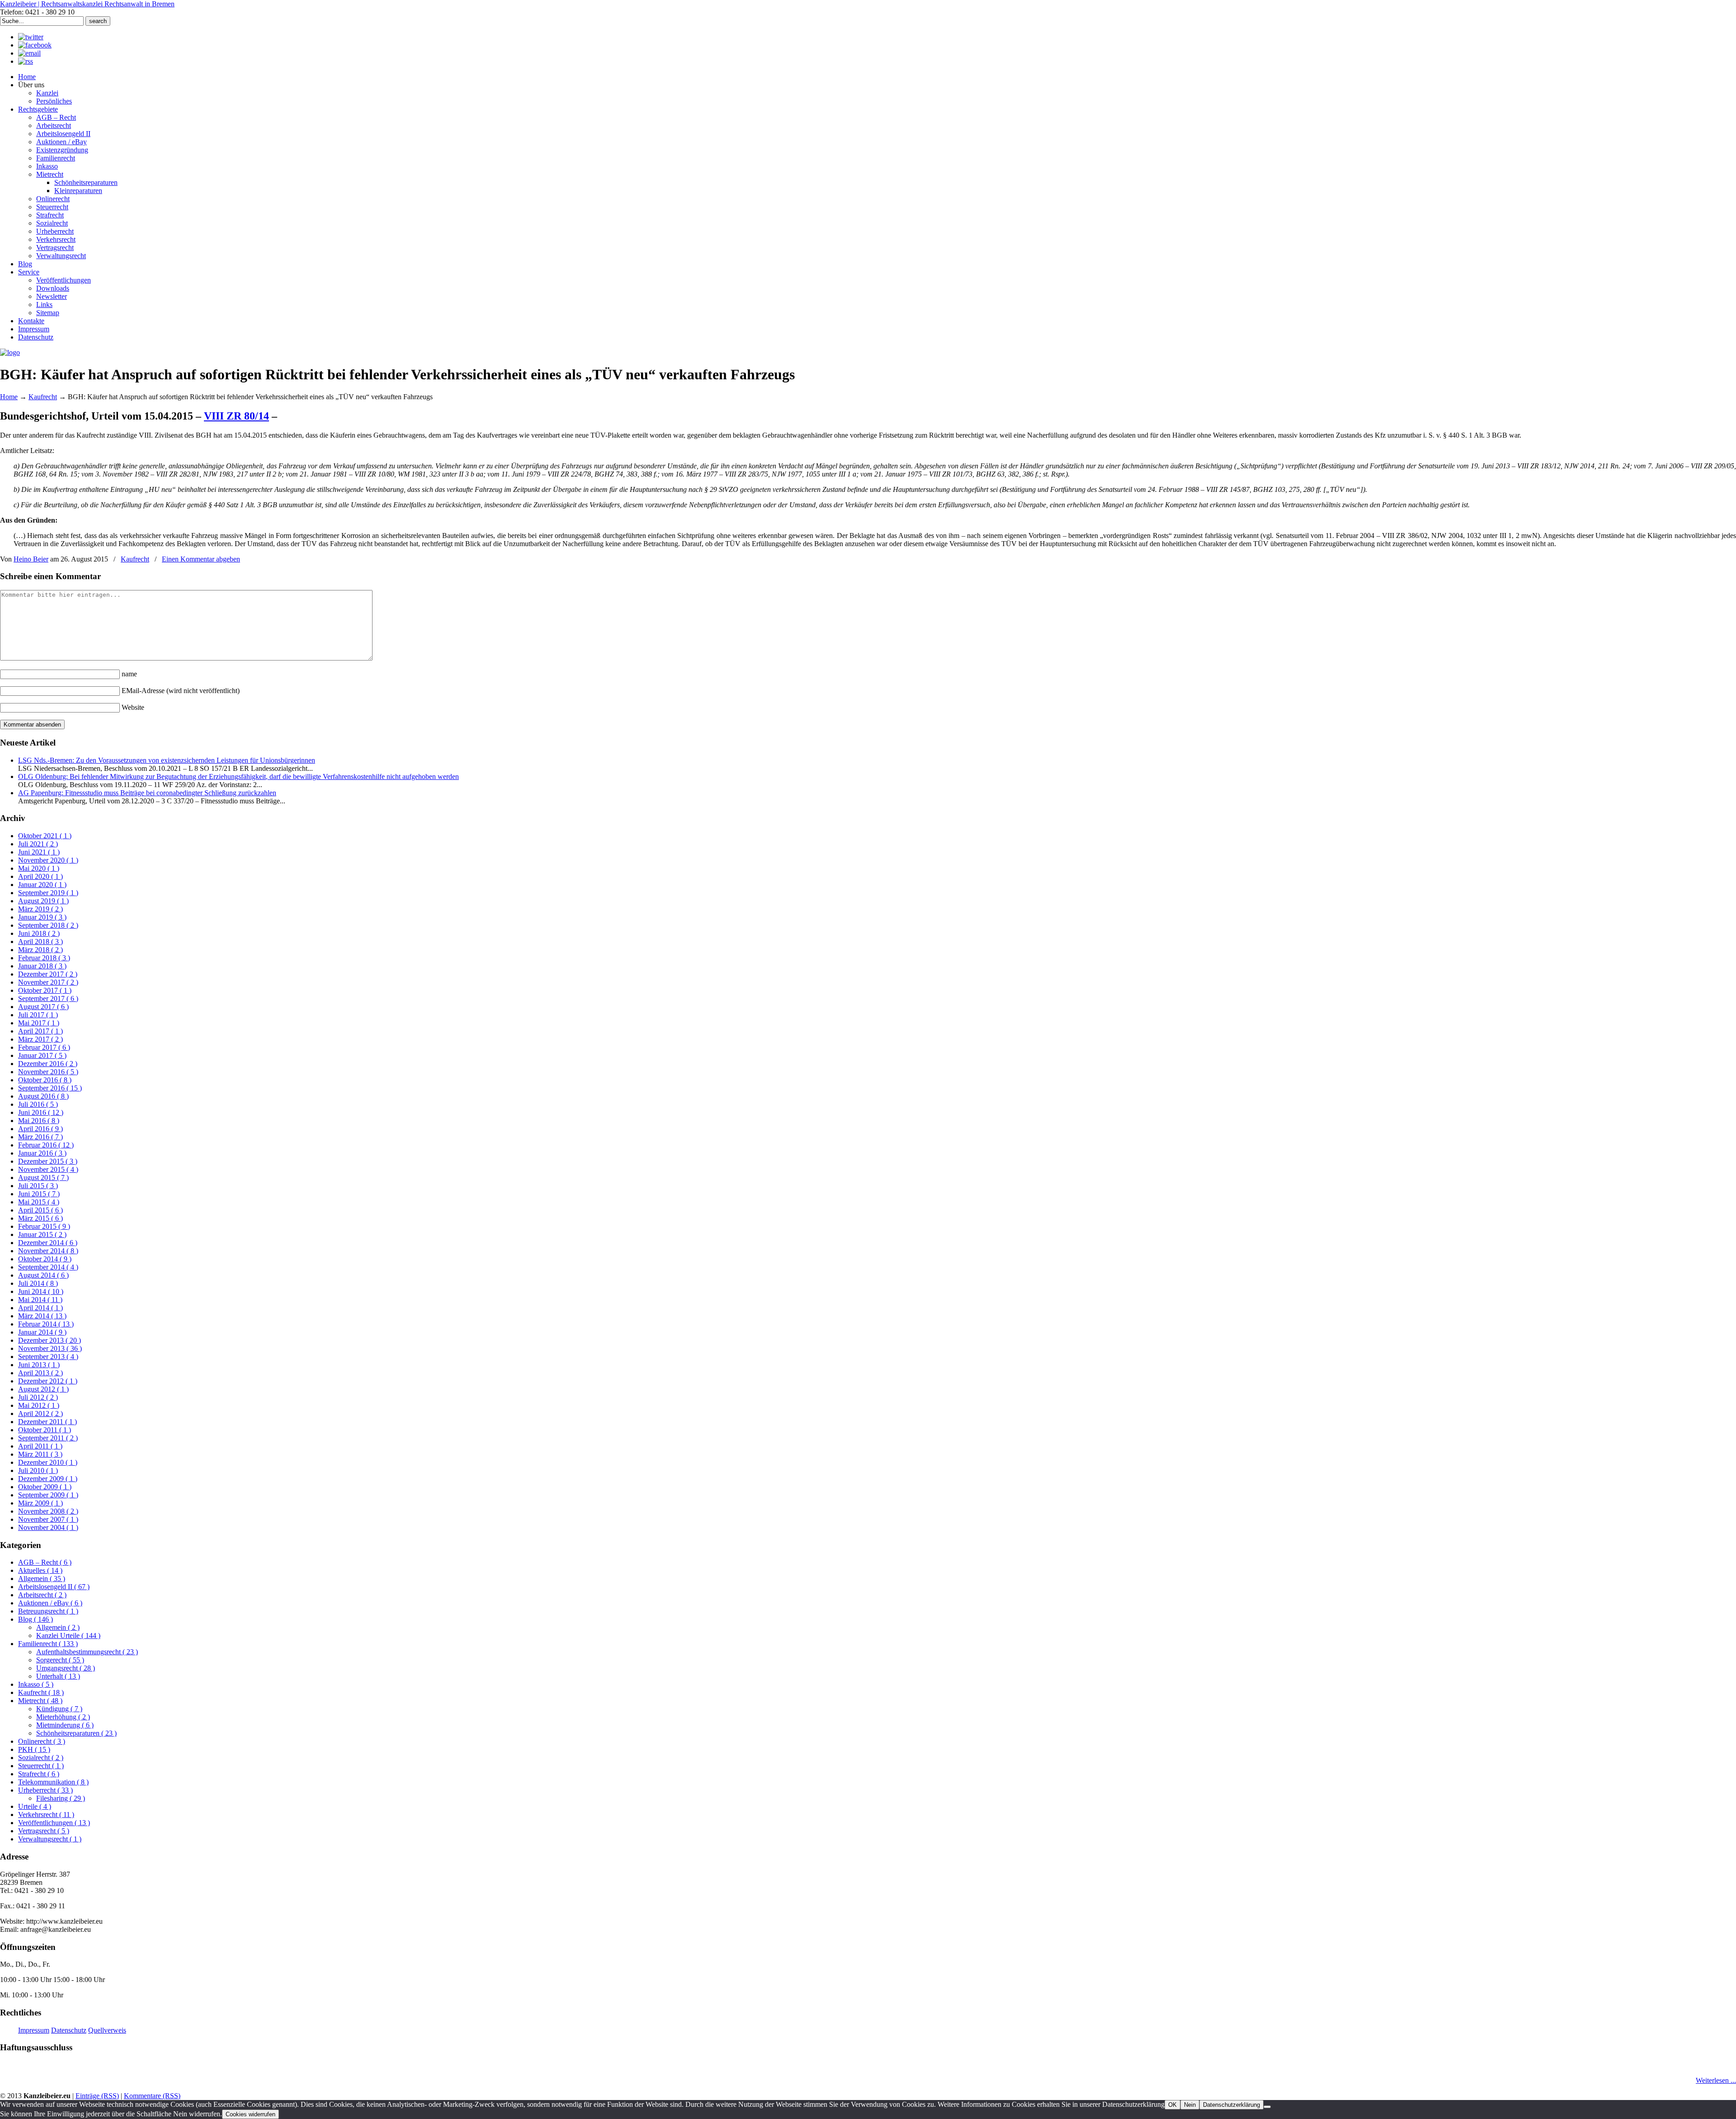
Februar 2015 (44, 1226)
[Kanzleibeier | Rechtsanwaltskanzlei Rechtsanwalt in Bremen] (10, 352)
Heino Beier (31, 559)
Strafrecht (39, 1774)
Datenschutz (69, 2030)
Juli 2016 (38, 1104)
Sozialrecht (41, 1758)
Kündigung (59, 1709)
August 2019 (43, 901)
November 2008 (48, 1511)
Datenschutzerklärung (1231, 2105)
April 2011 (40, 1446)
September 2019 (48, 893)
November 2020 (48, 860)
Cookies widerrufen (250, 2114)
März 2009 (40, 1503)
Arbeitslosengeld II (54, 1587)
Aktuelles (40, 1570)
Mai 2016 (39, 1121)
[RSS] (26, 61)
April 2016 (40, 1129)
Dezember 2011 (47, 1422)
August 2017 (43, 1007)
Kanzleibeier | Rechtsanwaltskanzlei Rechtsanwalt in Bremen (87, 4)
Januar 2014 (42, 1332)
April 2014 (40, 1308)
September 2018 (48, 925)
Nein (1190, 2105)
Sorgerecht (60, 1660)
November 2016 (48, 1072)
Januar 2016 (42, 1153)
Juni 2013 (39, 1365)
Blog (35, 1619)
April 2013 (40, 1373)
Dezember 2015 (48, 1161)
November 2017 (48, 982)
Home (9, 397)
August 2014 (43, 1275)
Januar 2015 (42, 1234)
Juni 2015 (39, 1194)
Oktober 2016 (45, 1080)
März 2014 (42, 1316)
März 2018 (40, 950)
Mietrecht (40, 1701)
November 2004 (48, 1527)
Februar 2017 (44, 1047)
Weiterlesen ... (1716, 2080)
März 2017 (40, 1039)
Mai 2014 (40, 1300)
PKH (34, 1749)
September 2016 (50, 1088)
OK (1172, 2105)
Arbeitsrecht (42, 1595)
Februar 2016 (46, 1145)
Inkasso (36, 1684)
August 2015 (43, 1177)
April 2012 (40, 1413)
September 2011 (48, 1438)
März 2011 (40, 1454)
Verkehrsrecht (46, 1815)
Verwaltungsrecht (50, 1839)
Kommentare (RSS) (152, 2096)
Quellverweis (107, 2030)
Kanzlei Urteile (68, 1635)
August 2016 (43, 1096)
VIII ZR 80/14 (236, 416)
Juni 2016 (41, 1112)
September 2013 (48, 1357)
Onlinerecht (42, 1741)
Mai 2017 (39, 1023)
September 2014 (48, 1267)
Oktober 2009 (45, 1487)
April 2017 (40, 1031)
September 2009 (48, 1495)
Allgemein (42, 1579)
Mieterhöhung (63, 1717)
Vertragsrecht (44, 1831)
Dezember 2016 (48, 1064)
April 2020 (40, 876)
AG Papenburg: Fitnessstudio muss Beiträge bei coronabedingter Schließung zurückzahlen (147, 793)
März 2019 (40, 909)
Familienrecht (48, 1644)
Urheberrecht (45, 1790)
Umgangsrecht (66, 1668)
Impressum (34, 2030)
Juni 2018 (39, 933)
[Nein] (1267, 2107)
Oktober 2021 (45, 836)
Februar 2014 (46, 1324)
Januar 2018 (42, 966)
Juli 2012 (38, 1397)
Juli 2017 (38, 1015)
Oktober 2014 (45, 1259)
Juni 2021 (39, 852)
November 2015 (48, 1169)
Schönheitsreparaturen (76, 1733)
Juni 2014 (41, 1291)
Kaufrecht (43, 397)
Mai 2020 (39, 868)
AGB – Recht (45, 1562)
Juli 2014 (38, 1283)
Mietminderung (65, 1725)
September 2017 (48, 998)
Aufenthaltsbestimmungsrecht (87, 1652)
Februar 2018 (44, 958)
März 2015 (40, 1218)
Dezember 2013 (50, 1340)
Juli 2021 (38, 844)
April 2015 (40, 1210)
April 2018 (40, 942)
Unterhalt (58, 1676)
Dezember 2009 (48, 1479)
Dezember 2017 (48, 974)
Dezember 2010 (48, 1462)
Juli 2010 (38, 1470)
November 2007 (48, 1519)
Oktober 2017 (45, 990)
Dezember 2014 (48, 1243)
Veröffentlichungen (54, 1823)
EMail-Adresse (181, 691)
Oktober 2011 (45, 1430)
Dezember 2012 (48, 1381)
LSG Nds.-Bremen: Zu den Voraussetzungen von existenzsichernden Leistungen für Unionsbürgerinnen (167, 760)
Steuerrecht (41, 1766)
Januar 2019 (42, 917)
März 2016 (40, 1137)
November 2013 (50, 1348)
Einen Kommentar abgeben (201, 559)
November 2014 (48, 1251)
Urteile (35, 1806)
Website (133, 707)
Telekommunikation (53, 1782)
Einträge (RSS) (97, 2096)
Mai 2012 (39, 1405)
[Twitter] (31, 37)
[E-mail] (29, 53)
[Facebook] (35, 45)
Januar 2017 (42, 1055)
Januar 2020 (42, 885)
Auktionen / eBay (50, 1603)
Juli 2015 (38, 1186)
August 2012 (43, 1389)
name (129, 674)
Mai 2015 (39, 1202)
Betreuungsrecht (48, 1611)
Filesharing (61, 1798)
